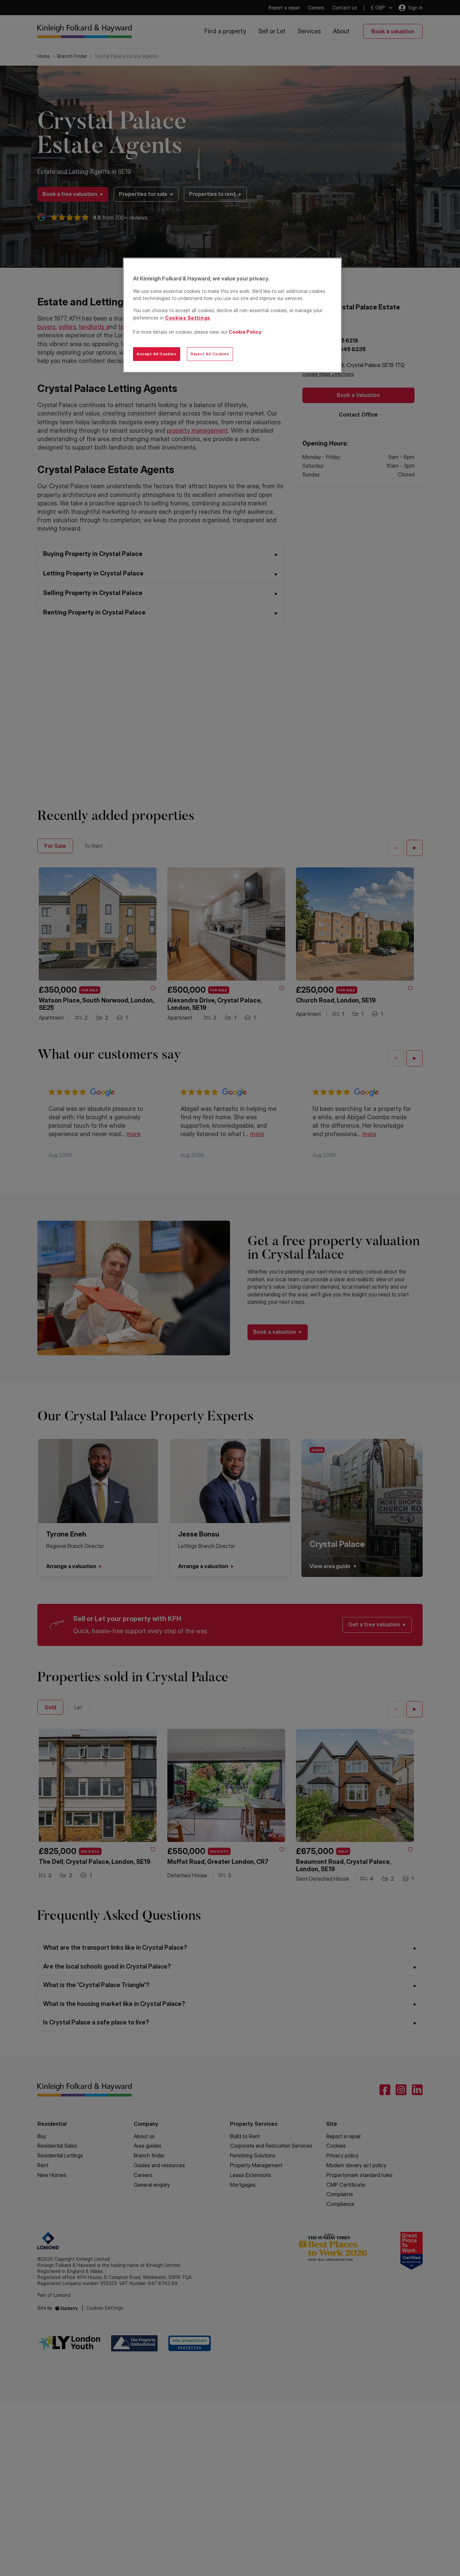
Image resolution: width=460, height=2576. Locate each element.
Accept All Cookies (157, 354)
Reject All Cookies (210, 354)
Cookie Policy (245, 332)
